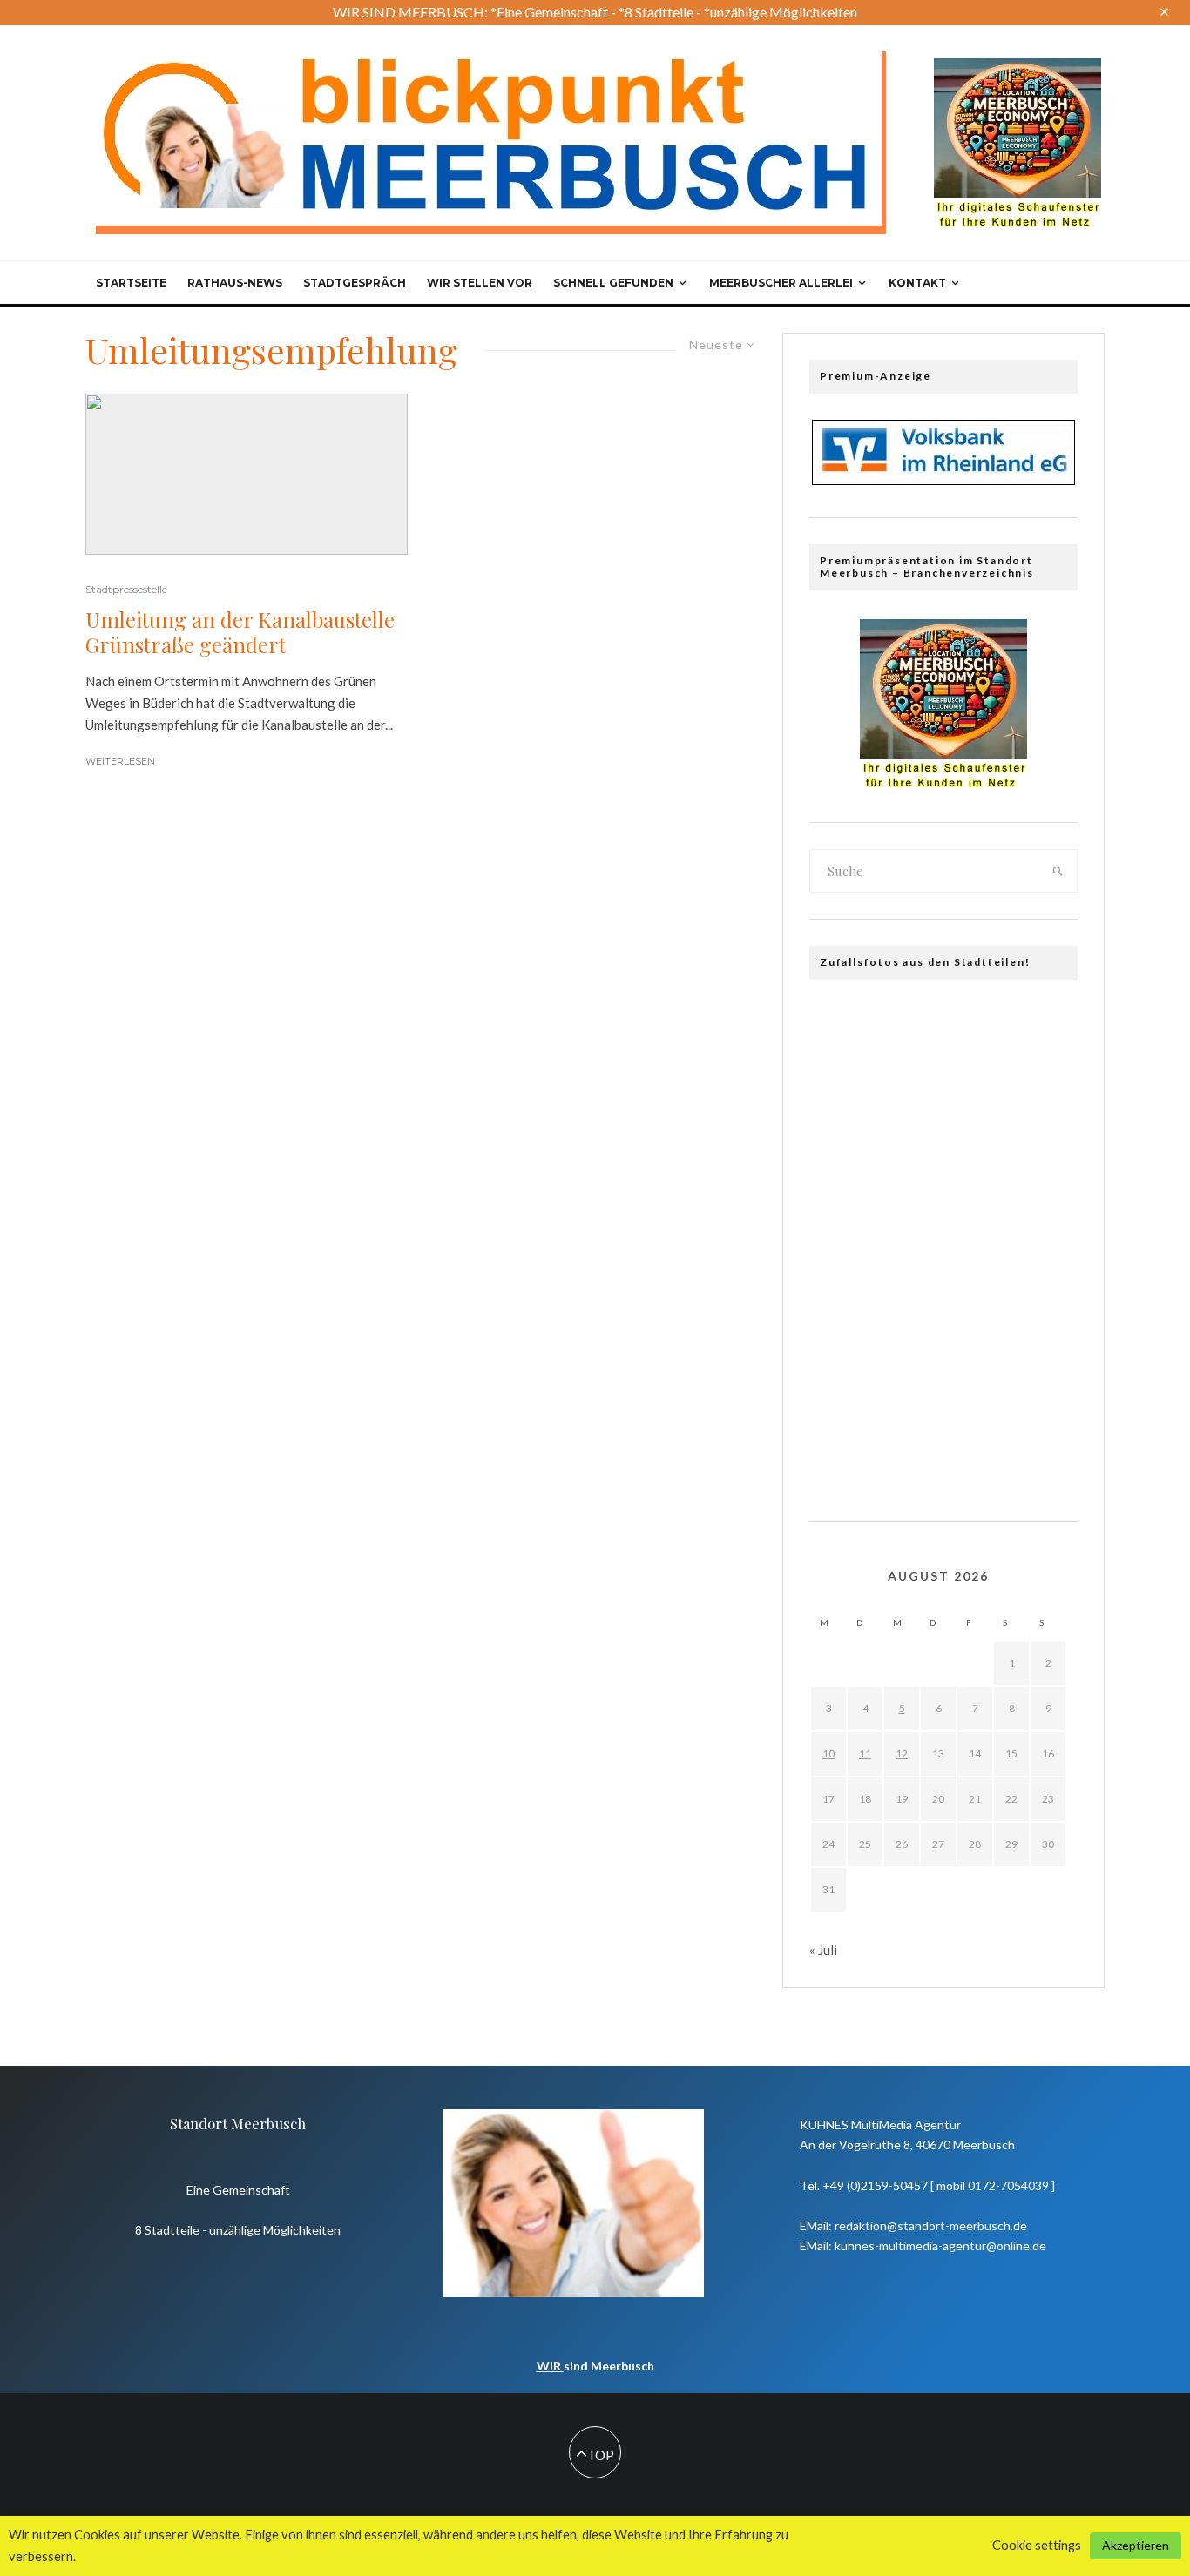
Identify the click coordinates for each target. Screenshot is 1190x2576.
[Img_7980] (977, 1237)
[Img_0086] (843, 1237)
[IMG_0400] (910, 1395)
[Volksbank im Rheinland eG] (943, 480)
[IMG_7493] (910, 1080)
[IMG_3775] (1044, 1237)
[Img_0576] (910, 1185)
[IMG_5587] (977, 1028)
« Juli (823, 1950)
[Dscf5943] (977, 1395)
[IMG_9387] (910, 1132)
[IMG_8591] (843, 1447)
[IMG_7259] (910, 1447)
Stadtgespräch (355, 283)
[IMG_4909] (843, 1185)
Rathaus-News (235, 283)
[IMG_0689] (1044, 1185)
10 (828, 1753)
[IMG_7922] (1044, 1447)
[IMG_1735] (977, 1080)
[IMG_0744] (843, 1080)
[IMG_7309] (843, 1132)
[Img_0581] (843, 1028)
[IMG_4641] (910, 1290)
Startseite (131, 283)
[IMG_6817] (1044, 1290)
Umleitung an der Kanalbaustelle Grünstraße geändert (240, 632)
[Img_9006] (910, 1237)
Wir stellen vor (480, 283)
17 (828, 1799)
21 (975, 1799)
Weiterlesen (120, 761)
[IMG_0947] (977, 1447)
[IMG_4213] (977, 1132)
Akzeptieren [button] (1136, 2545)
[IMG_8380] (1044, 1342)
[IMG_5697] (843, 1290)
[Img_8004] (910, 1342)
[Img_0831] (1044, 1132)
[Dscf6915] (910, 1028)
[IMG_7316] (1044, 1028)
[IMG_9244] (977, 1342)
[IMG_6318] (1044, 1080)
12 (902, 1753)
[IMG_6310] (977, 1290)
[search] (1058, 871)
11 (865, 1753)
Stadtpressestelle (126, 589)
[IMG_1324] (977, 1185)
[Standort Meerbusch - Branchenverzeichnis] (1018, 66)
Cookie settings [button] (1037, 2545)
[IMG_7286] (843, 1395)
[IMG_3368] (843, 1342)
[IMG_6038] (1044, 1395)
